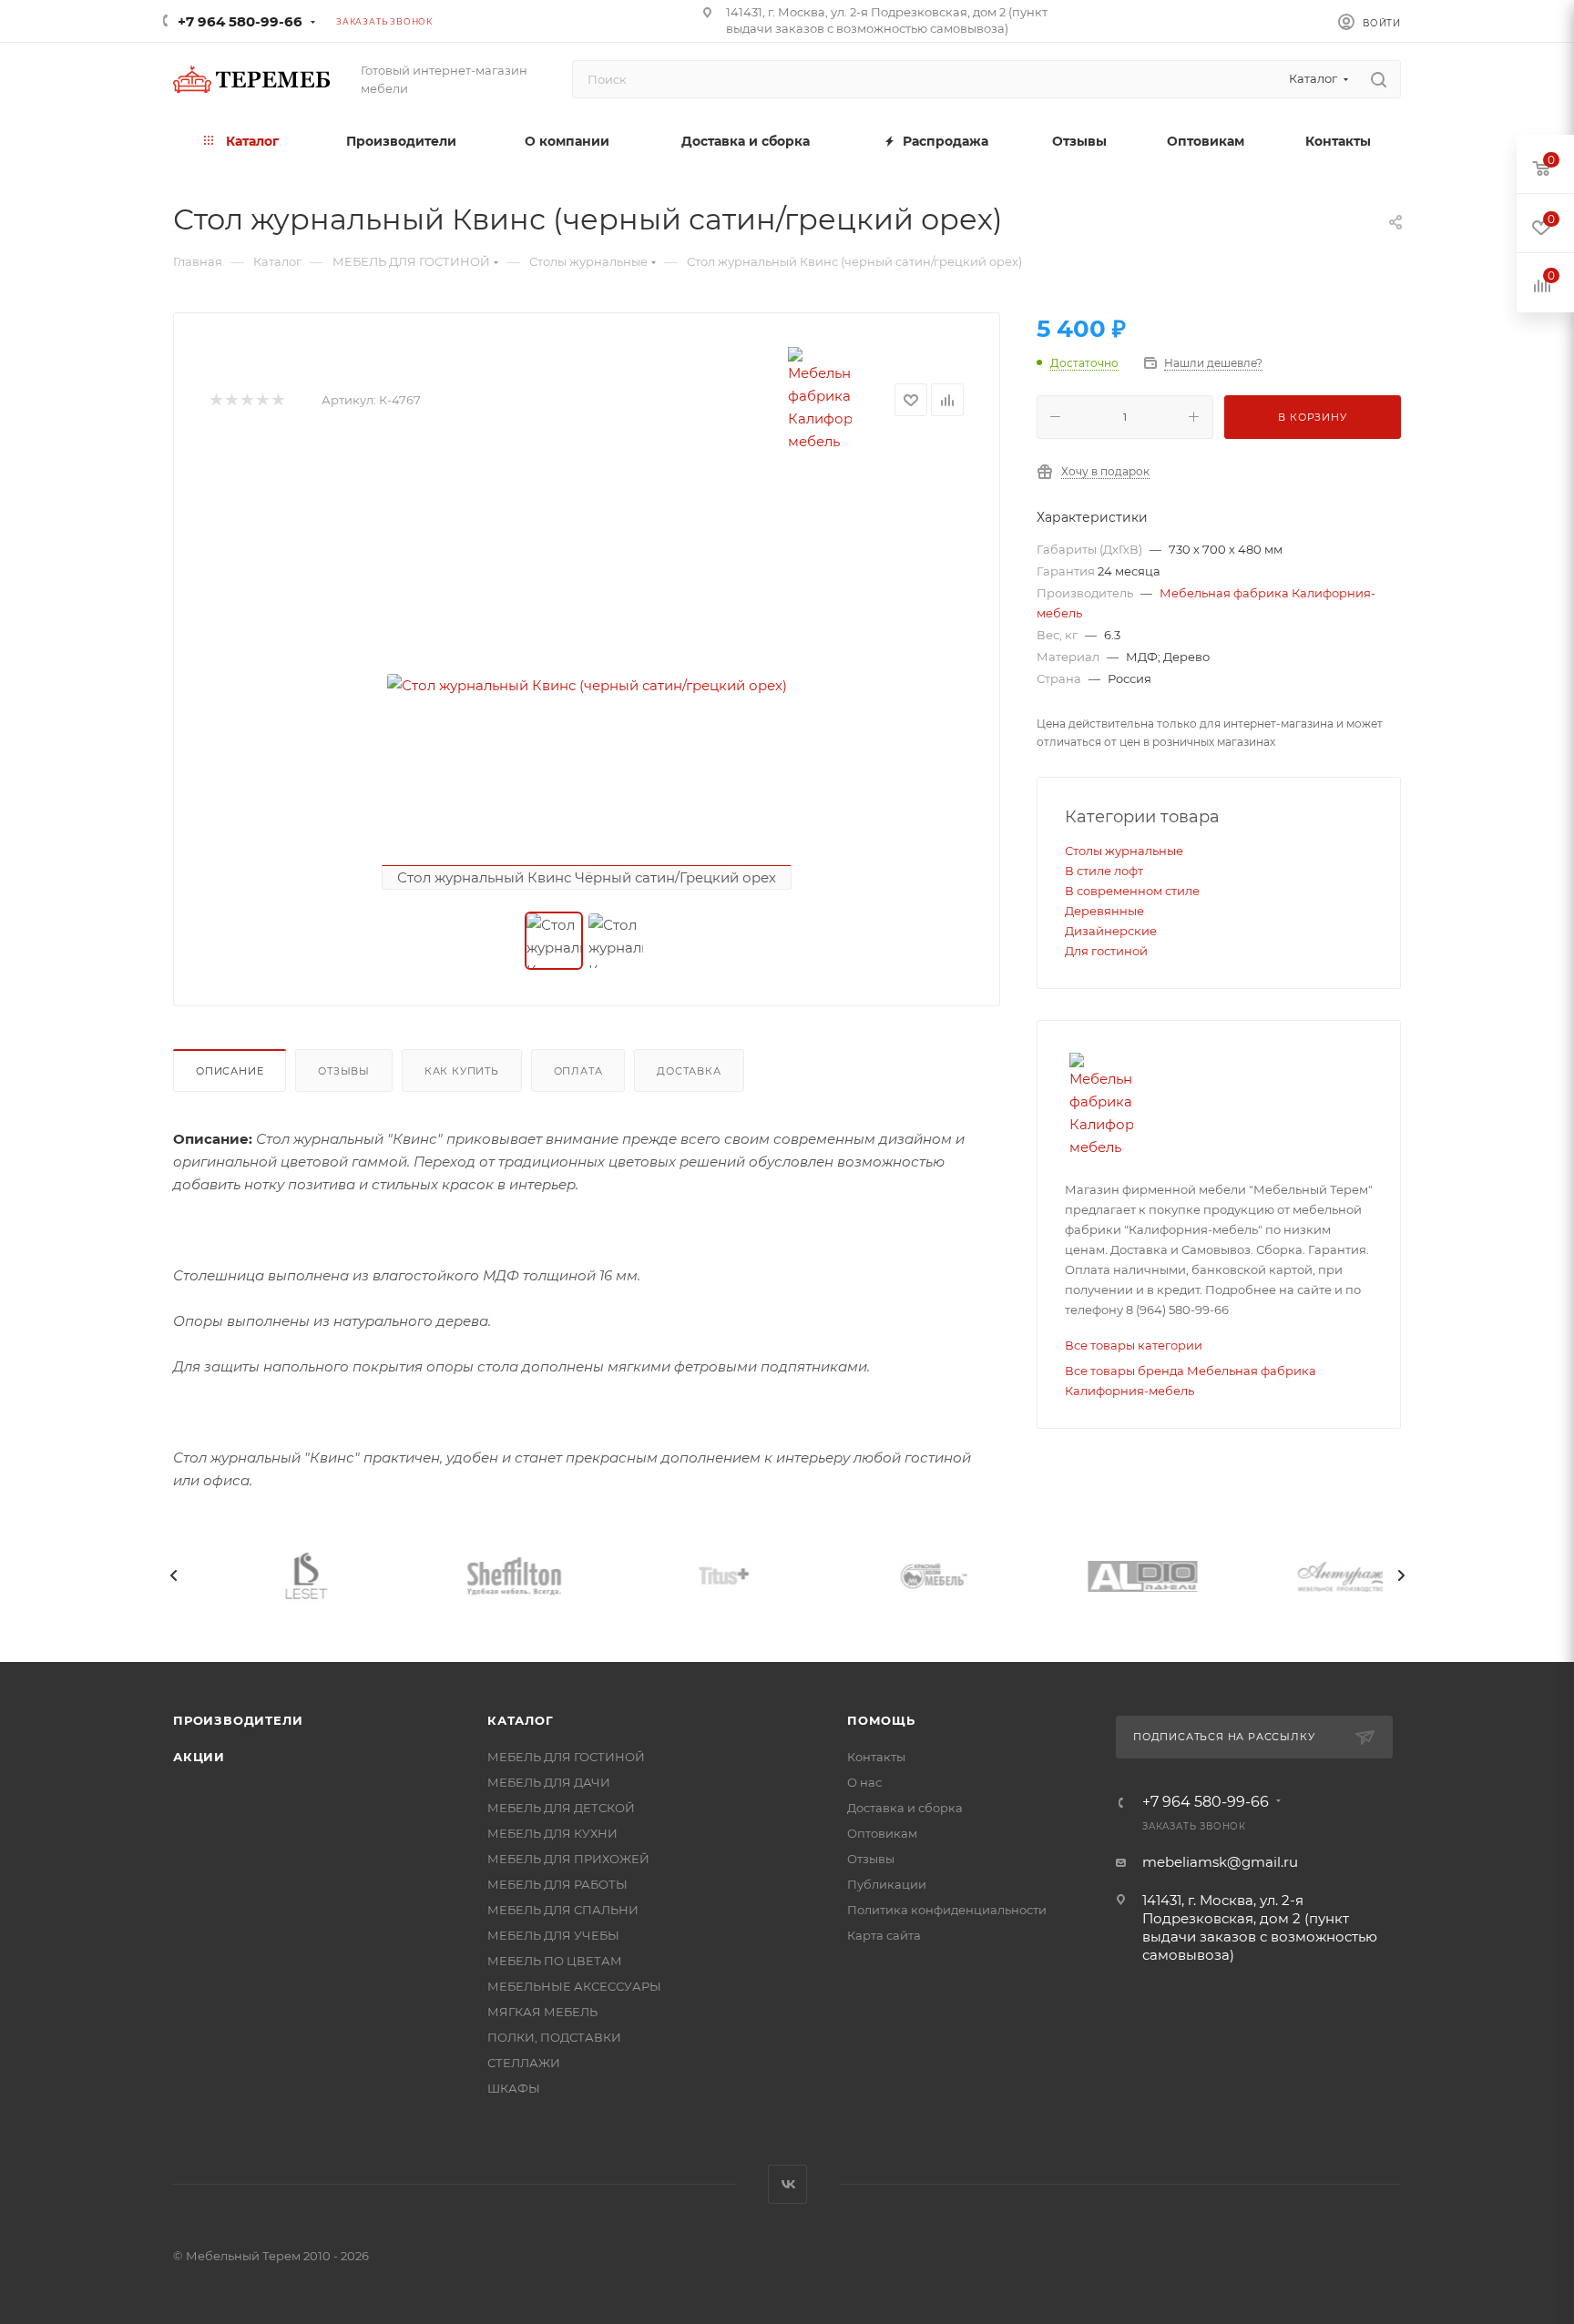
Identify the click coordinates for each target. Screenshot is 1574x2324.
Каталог (521, 1720)
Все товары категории (1134, 1345)
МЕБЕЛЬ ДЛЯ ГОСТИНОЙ (566, 1757)
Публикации (887, 1884)
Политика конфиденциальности (947, 1910)
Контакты (876, 1757)
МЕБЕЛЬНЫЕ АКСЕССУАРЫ (574, 1986)
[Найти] (1379, 79)
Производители (238, 1720)
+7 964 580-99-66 (240, 21)
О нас (864, 1782)
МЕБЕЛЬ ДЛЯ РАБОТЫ (557, 1884)
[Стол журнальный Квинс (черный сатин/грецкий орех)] (587, 685)
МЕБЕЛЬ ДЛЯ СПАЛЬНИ (563, 1910)
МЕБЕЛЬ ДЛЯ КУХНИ (552, 1833)
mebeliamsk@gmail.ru (1220, 1862)
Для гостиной (1106, 951)
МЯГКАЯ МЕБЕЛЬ (542, 2012)
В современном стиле (1132, 891)
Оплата (578, 1071)
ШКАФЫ (514, 2088)
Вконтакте (787, 2184)
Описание (230, 1071)
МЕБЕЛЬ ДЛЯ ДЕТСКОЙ (561, 1808)
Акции (199, 1757)
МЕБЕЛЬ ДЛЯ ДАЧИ (549, 1782)
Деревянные (1104, 911)
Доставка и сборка (905, 1808)
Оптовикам (882, 1833)
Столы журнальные (1124, 851)
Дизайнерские (1111, 931)
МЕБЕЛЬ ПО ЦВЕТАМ (555, 1961)
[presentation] (173, 1575)
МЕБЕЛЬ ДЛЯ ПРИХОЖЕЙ (568, 1859)
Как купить (462, 1071)
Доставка (689, 1071)
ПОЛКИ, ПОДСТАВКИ (554, 2037)
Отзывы (344, 1071)
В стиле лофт (1104, 871)
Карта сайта (884, 1935)
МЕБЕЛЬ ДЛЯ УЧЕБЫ (553, 1935)
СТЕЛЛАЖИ (524, 2063)
